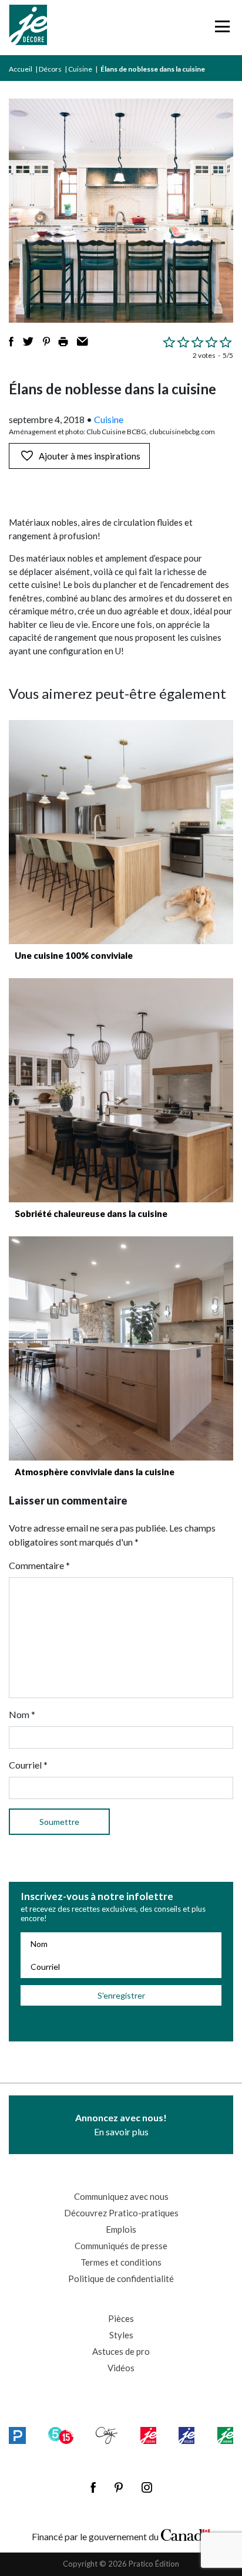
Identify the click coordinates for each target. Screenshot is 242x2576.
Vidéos (121, 2368)
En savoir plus (121, 2124)
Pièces (121, 2318)
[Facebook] (93, 2487)
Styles (121, 2335)
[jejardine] (225, 2435)
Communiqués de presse (121, 2246)
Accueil (21, 69)
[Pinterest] (119, 2487)
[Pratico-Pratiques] (17, 2435)
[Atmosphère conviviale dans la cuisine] (121, 1348)
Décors (50, 69)
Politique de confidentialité (121, 2278)
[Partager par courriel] (83, 342)
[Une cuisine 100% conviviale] (121, 832)
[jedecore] (186, 2435)
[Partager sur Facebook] (11, 342)
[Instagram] (147, 2487)
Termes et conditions (121, 2262)
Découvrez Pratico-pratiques (121, 2213)
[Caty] (107, 2435)
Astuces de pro (121, 2351)
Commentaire (39, 1565)
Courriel (28, 1765)
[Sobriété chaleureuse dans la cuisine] (121, 1090)
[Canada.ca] (186, 2534)
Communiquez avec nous (121, 2196)
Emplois (121, 2229)
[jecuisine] (148, 2435)
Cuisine (80, 69)
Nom (22, 1714)
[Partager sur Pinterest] (46, 342)
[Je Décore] (28, 28)
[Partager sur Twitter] (28, 342)
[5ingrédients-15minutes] (60, 2435)
